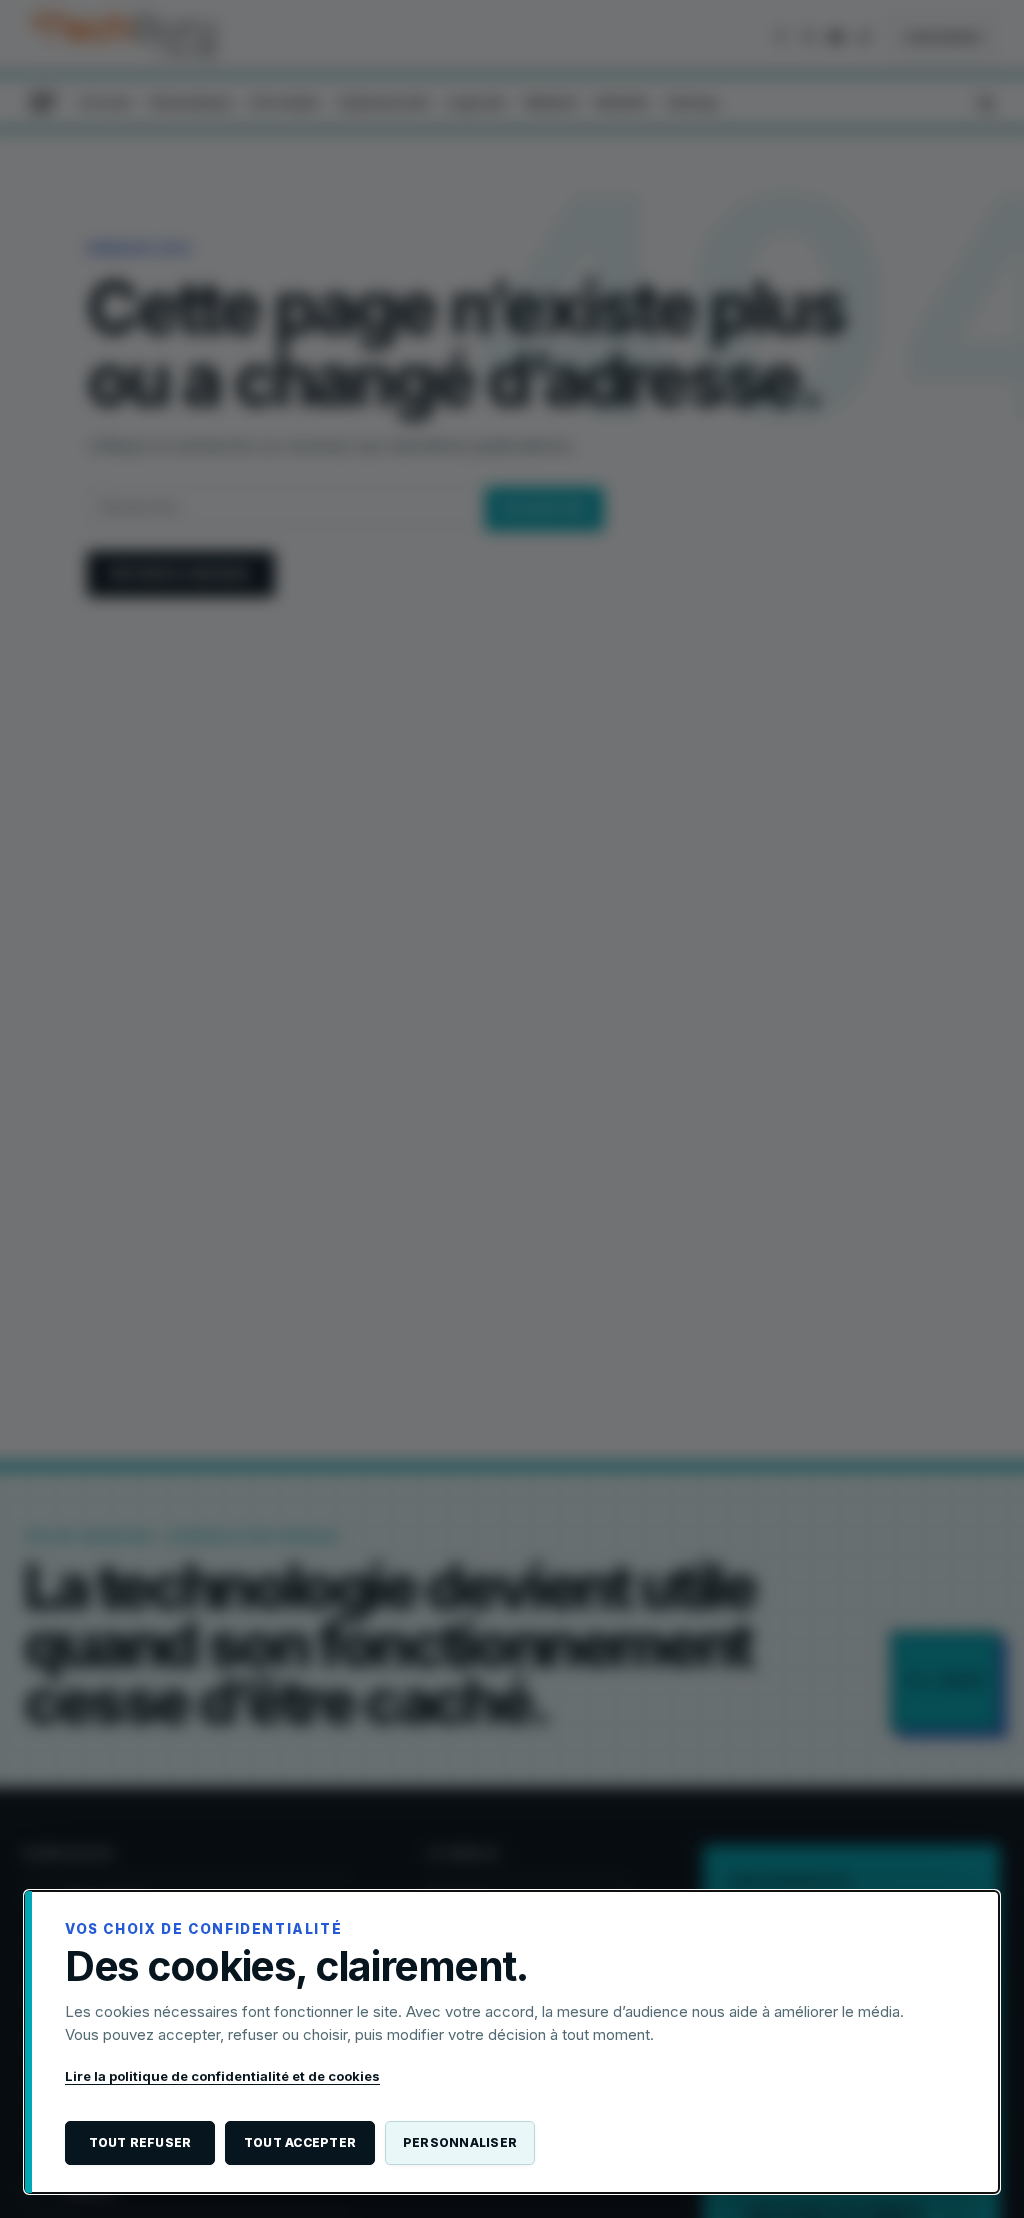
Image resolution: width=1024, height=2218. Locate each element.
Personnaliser (460, 2142)
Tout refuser (140, 2142)
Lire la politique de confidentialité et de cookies (222, 2076)
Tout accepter (300, 2142)
